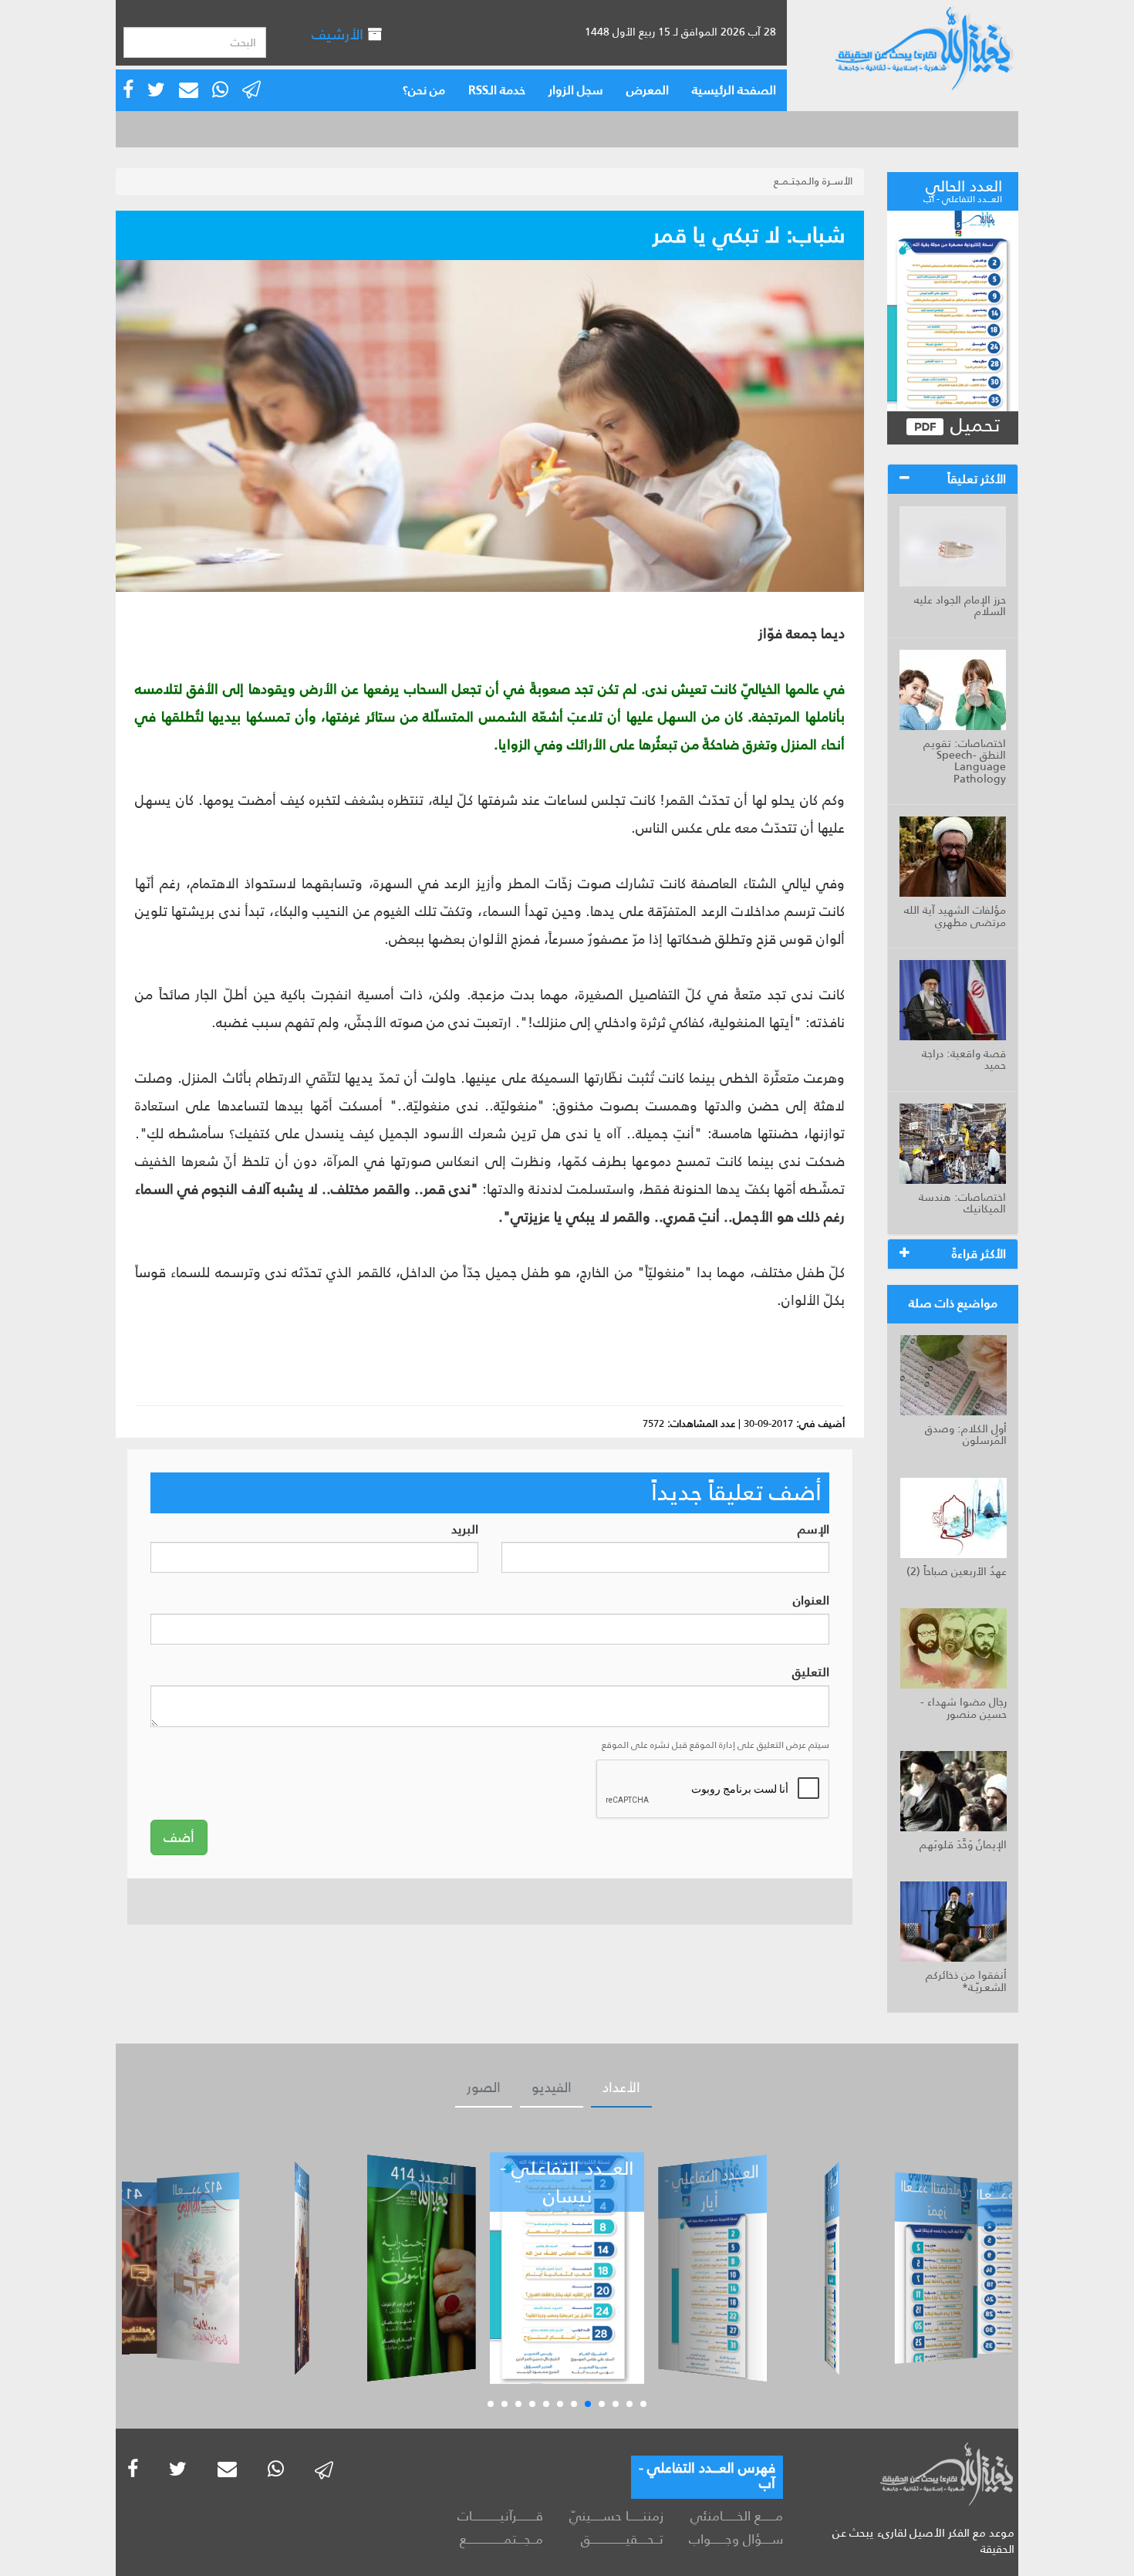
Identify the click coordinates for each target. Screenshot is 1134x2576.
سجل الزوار (576, 90)
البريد (465, 1530)
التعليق (811, 1673)
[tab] (953, 479)
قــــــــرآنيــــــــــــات (500, 2516)
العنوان (811, 1601)
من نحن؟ (424, 90)
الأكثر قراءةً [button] (979, 1254)
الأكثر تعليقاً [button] (977, 479)
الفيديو (552, 2088)
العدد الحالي (963, 189)
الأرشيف (339, 34)
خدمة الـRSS (497, 90)
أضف (179, 1837)
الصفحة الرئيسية (734, 90)
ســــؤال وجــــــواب (736, 2539)
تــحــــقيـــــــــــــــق (622, 2539)
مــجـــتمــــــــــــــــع (501, 2539)
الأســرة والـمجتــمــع (813, 181)
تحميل (972, 426)
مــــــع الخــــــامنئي (737, 2516)
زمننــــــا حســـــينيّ (616, 2516)
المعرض (648, 90)
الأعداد (621, 2088)
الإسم (813, 1530)
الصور (484, 2088)
